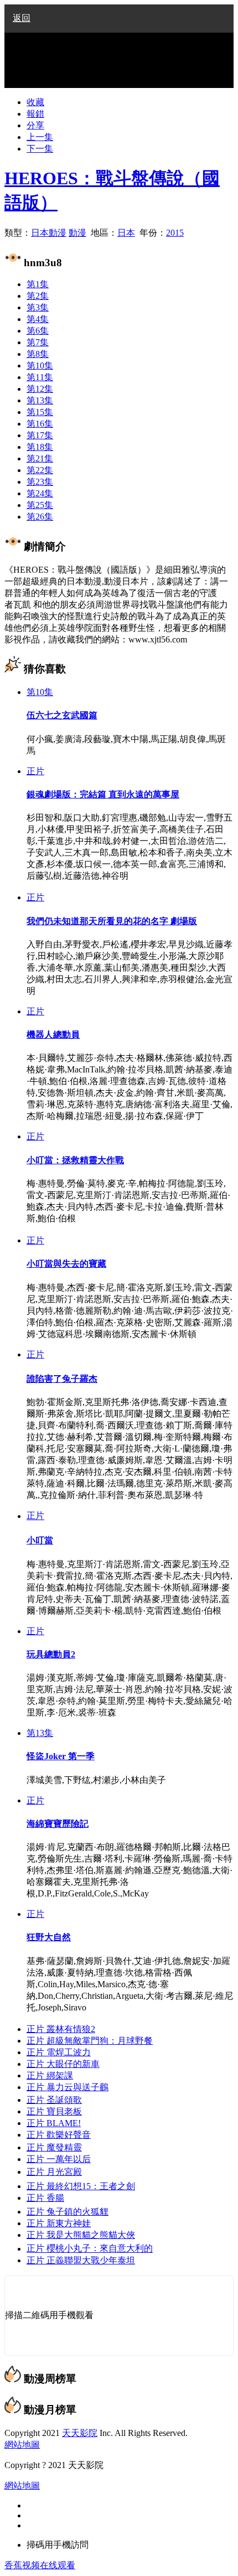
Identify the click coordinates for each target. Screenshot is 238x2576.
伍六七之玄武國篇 (62, 715)
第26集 (40, 517)
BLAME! (54, 2123)
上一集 (40, 137)
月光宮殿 (54, 2172)
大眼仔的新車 (63, 2064)
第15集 (40, 412)
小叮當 (40, 1540)
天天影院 (80, 2433)
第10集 (40, 366)
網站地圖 (22, 2445)
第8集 (38, 354)
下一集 (40, 149)
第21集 (40, 458)
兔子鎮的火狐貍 (68, 2212)
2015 (175, 233)
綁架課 (50, 2075)
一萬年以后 (59, 2159)
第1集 (38, 284)
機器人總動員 (53, 1035)
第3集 (38, 307)
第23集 (40, 482)
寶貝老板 (54, 2111)
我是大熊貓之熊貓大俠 (81, 2235)
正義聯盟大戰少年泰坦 (81, 2260)
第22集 (40, 470)
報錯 (35, 114)
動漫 (77, 233)
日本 (126, 233)
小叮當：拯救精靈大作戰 (75, 1160)
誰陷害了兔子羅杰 (62, 1379)
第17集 (40, 435)
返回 (22, 18)
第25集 (40, 505)
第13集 (40, 400)
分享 (35, 125)
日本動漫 (49, 233)
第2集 (38, 296)
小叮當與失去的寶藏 (66, 1264)
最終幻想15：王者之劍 (81, 2186)
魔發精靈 (54, 2147)
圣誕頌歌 (54, 2100)
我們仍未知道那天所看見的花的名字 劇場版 (112, 921)
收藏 (35, 102)
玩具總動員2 (51, 1654)
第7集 (38, 342)
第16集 (40, 424)
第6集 (38, 331)
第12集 (40, 389)
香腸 (45, 2198)
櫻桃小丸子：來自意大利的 (90, 2249)
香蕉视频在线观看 (40, 2565)
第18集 (40, 447)
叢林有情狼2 (61, 2029)
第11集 (40, 377)
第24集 (40, 493)
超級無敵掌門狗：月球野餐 (90, 2041)
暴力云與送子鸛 (68, 2087)
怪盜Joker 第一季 (61, 1756)
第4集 (38, 319)
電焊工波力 (59, 2052)
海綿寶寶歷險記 (58, 1824)
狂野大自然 (49, 1937)
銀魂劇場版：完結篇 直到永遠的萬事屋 (103, 794)
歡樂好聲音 (59, 2135)
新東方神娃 (59, 2223)
